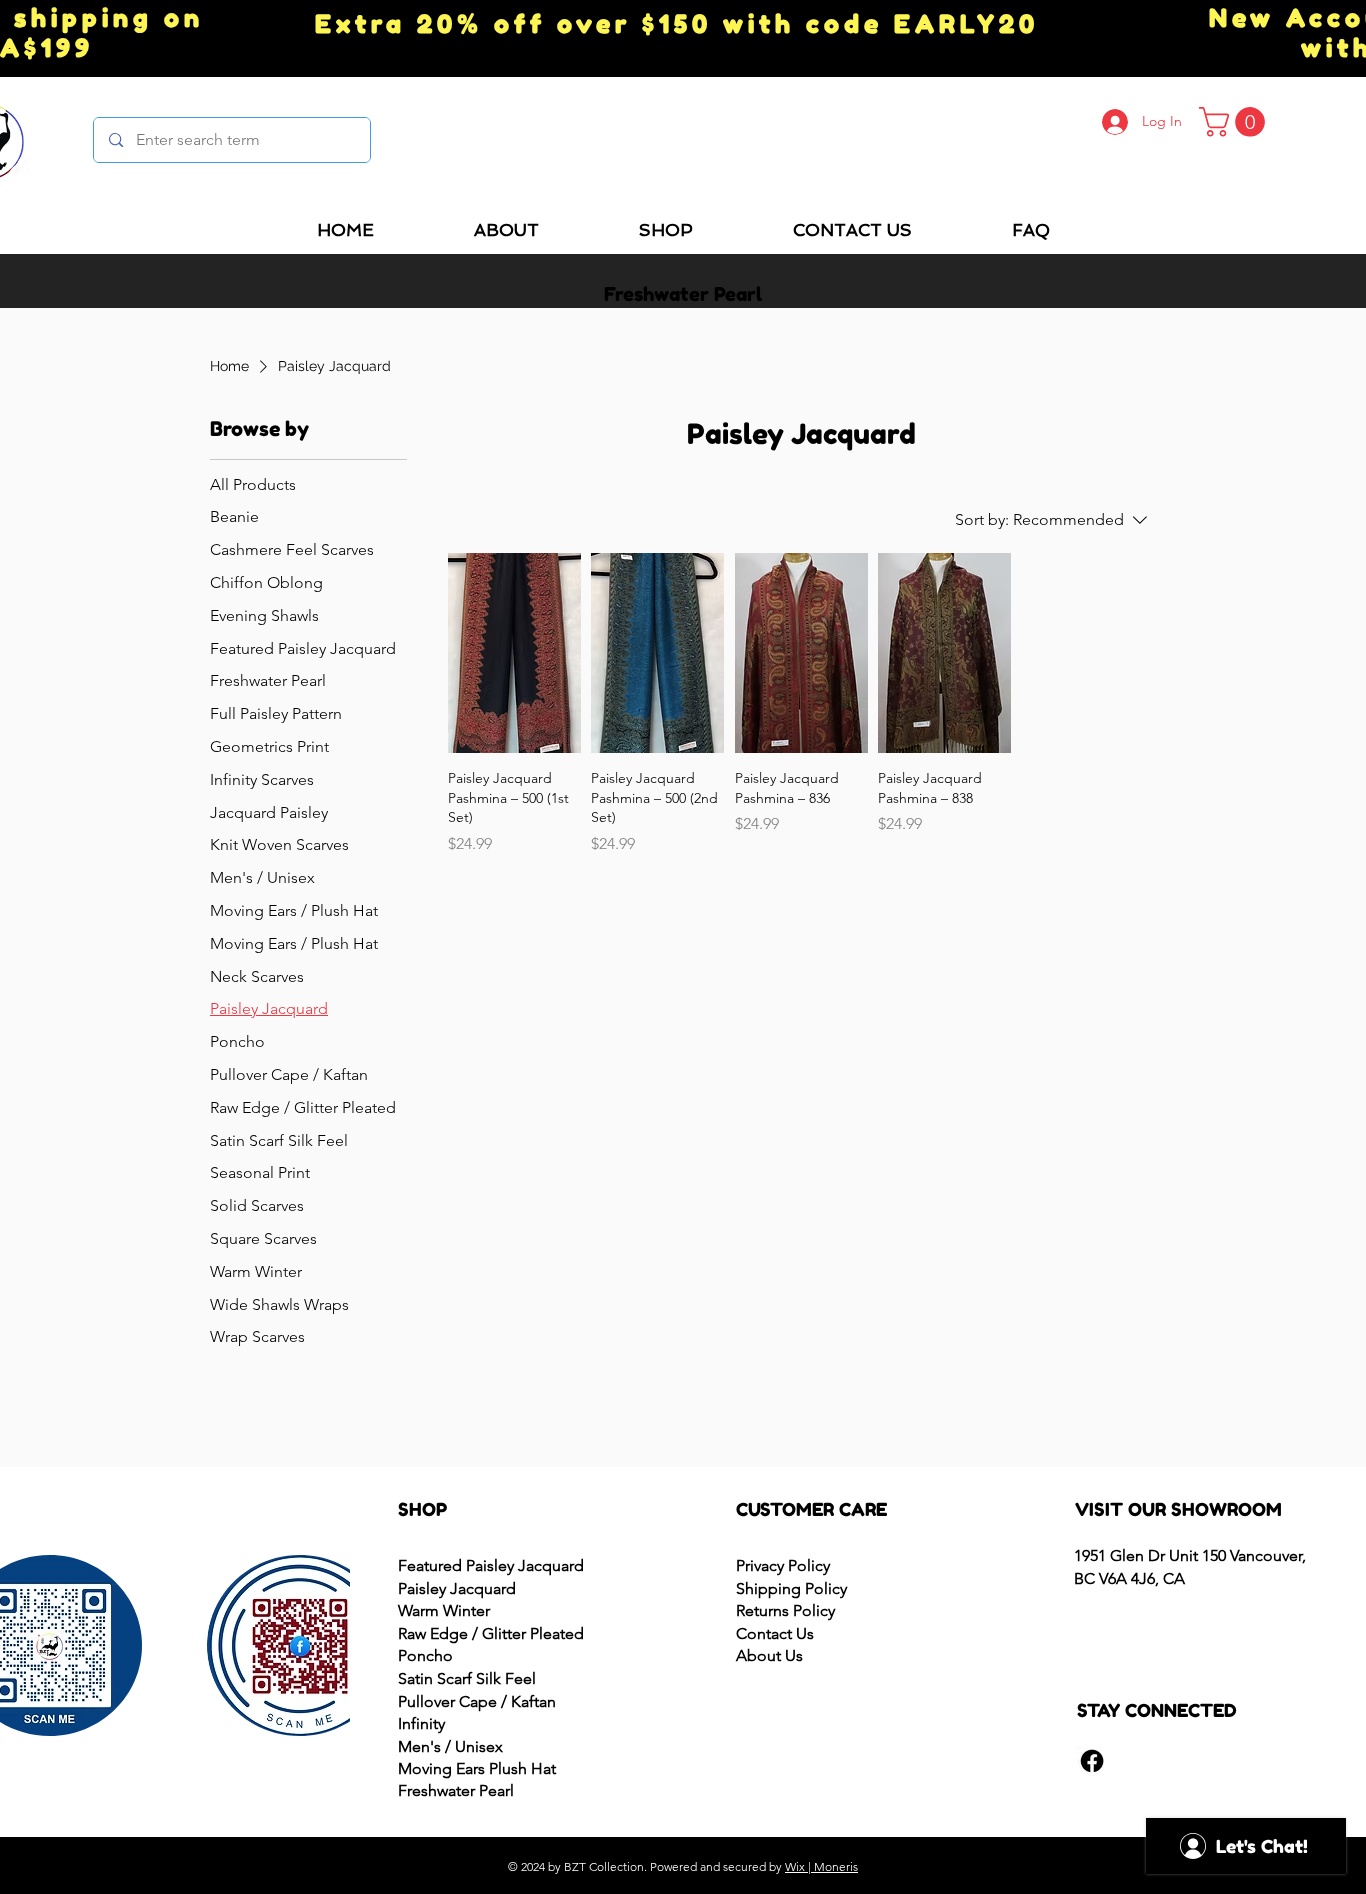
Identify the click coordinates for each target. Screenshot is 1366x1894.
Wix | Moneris (821, 1866)
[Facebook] (1092, 1761)
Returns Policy (785, 1610)
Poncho (425, 1655)
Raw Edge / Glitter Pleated (491, 1633)
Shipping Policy (791, 1588)
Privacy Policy (783, 1565)
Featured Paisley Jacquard (491, 1565)
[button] (1235, 122)
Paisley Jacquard (457, 1588)
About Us (769, 1655)
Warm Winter (444, 1610)
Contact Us (775, 1633)
